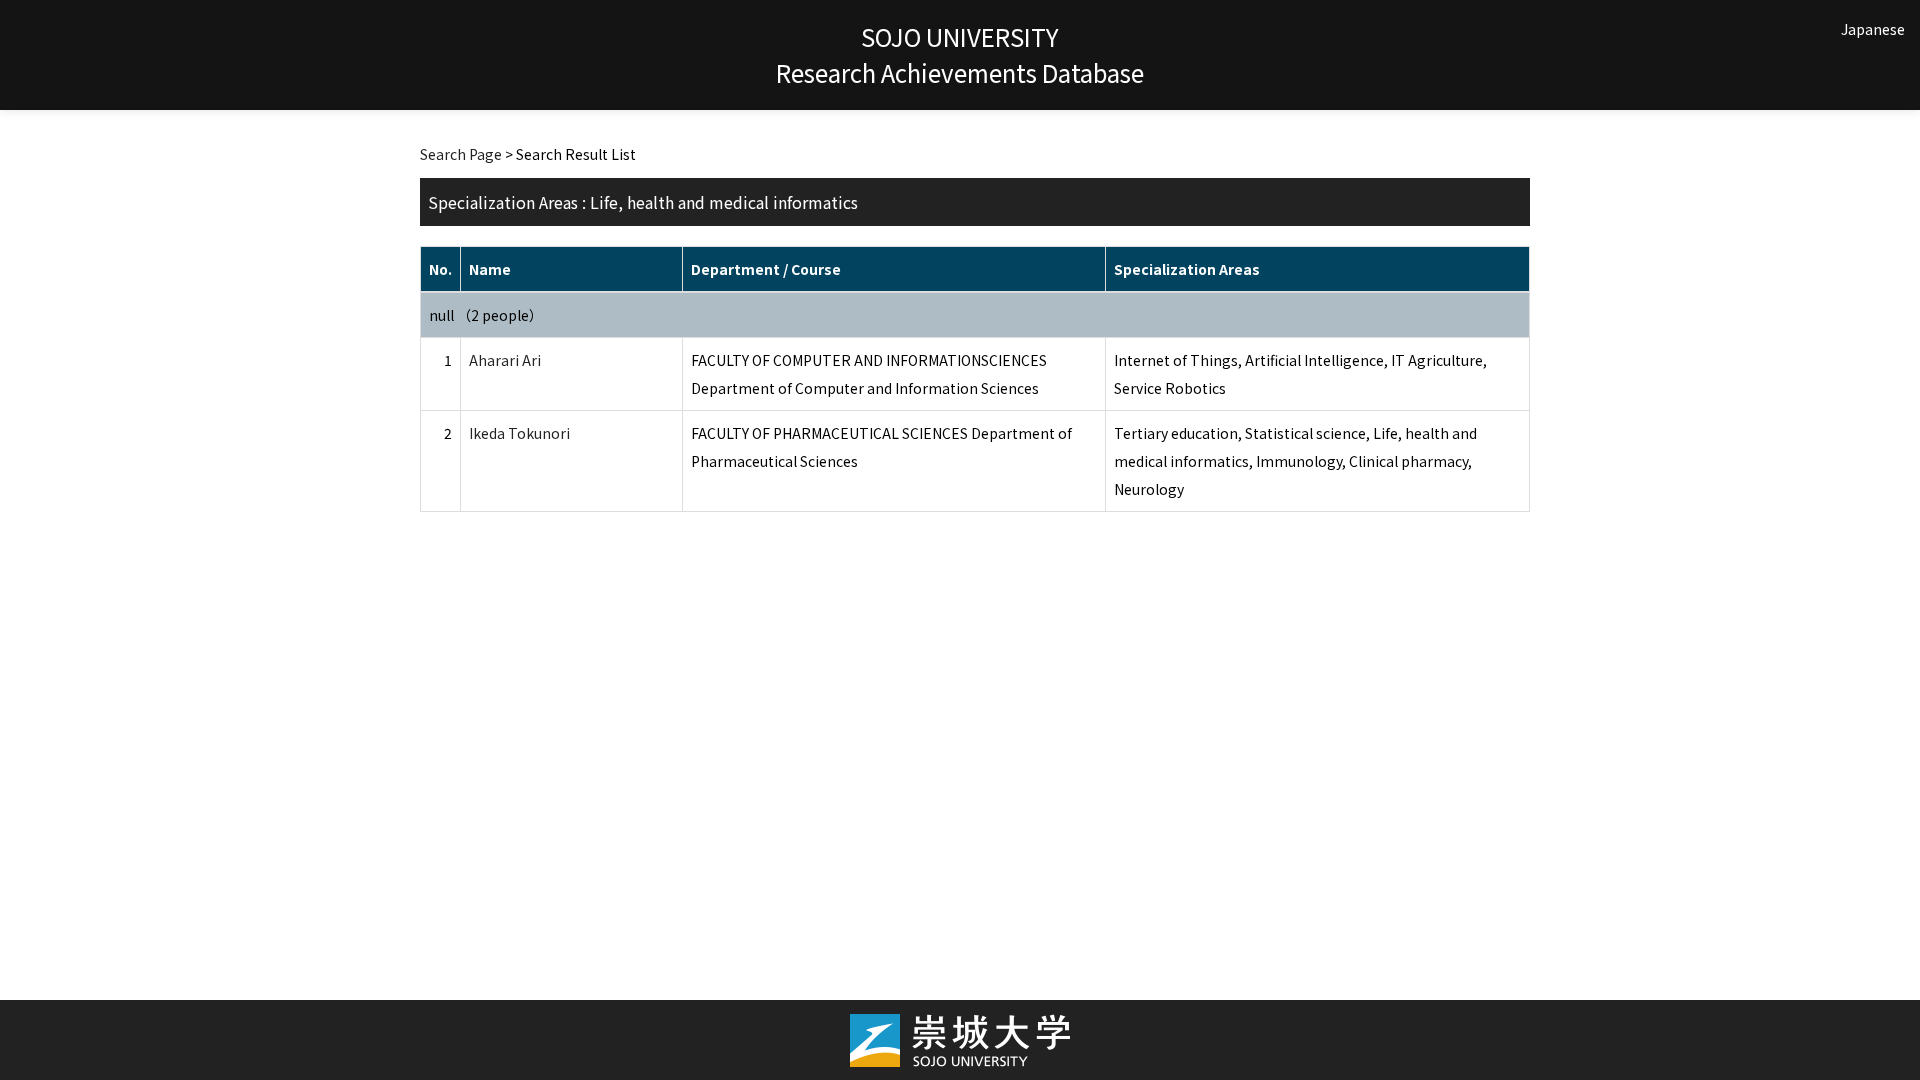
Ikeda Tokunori (519, 433)
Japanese (1873, 29)
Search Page (461, 154)
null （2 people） (486, 315)
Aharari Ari (505, 360)
